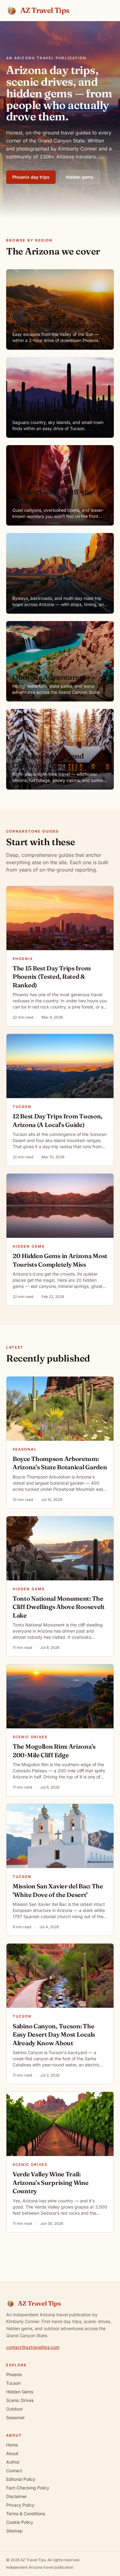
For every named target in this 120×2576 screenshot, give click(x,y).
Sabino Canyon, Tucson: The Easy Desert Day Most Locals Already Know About (54, 2034)
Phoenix (23, 959)
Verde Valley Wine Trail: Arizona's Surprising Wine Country (51, 2182)
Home (12, 2445)
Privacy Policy (20, 2505)
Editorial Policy (21, 2479)
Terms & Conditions (26, 2514)
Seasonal (25, 1449)
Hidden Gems (29, 1246)
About (12, 2453)
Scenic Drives (30, 1737)
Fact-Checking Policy (28, 2488)
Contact (14, 2471)
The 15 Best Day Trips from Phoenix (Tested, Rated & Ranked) (52, 977)
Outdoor (14, 2409)
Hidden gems (80, 177)
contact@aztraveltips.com (33, 2347)
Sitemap (14, 2531)
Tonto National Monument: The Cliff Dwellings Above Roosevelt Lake (59, 1607)
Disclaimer (16, 2496)
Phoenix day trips (31, 177)
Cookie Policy (20, 2522)
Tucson (22, 1107)
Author (13, 2462)
